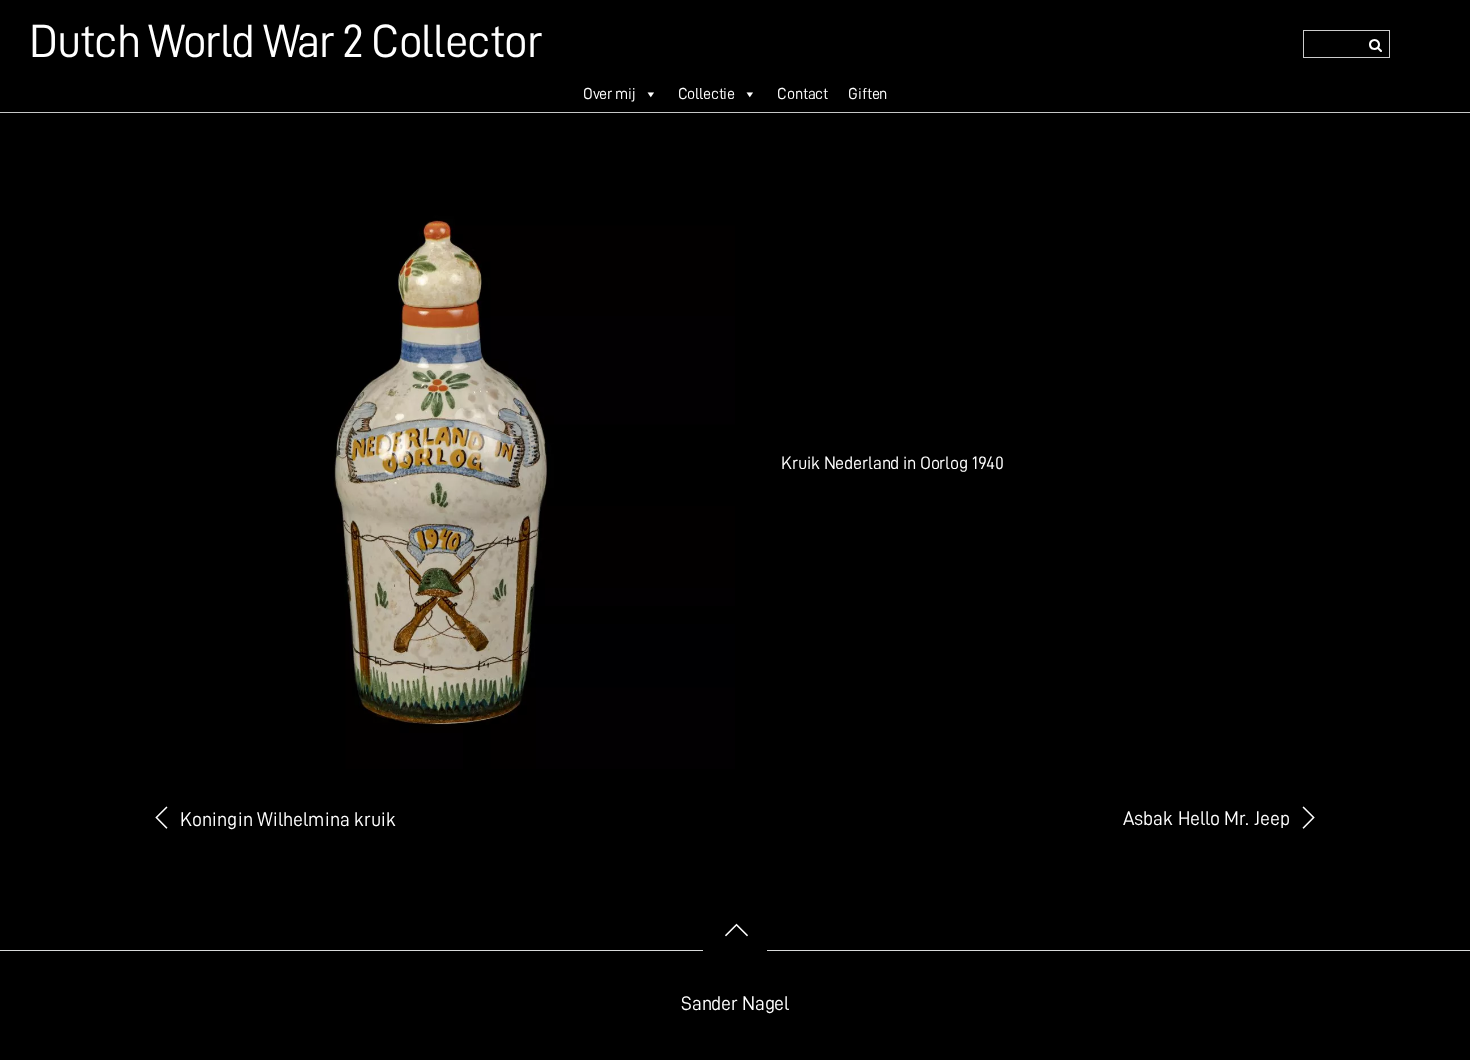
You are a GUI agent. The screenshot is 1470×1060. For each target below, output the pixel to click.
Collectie (707, 94)
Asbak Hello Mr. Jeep (1206, 818)
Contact (802, 94)
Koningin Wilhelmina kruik (288, 819)
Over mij (609, 94)
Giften (867, 94)
